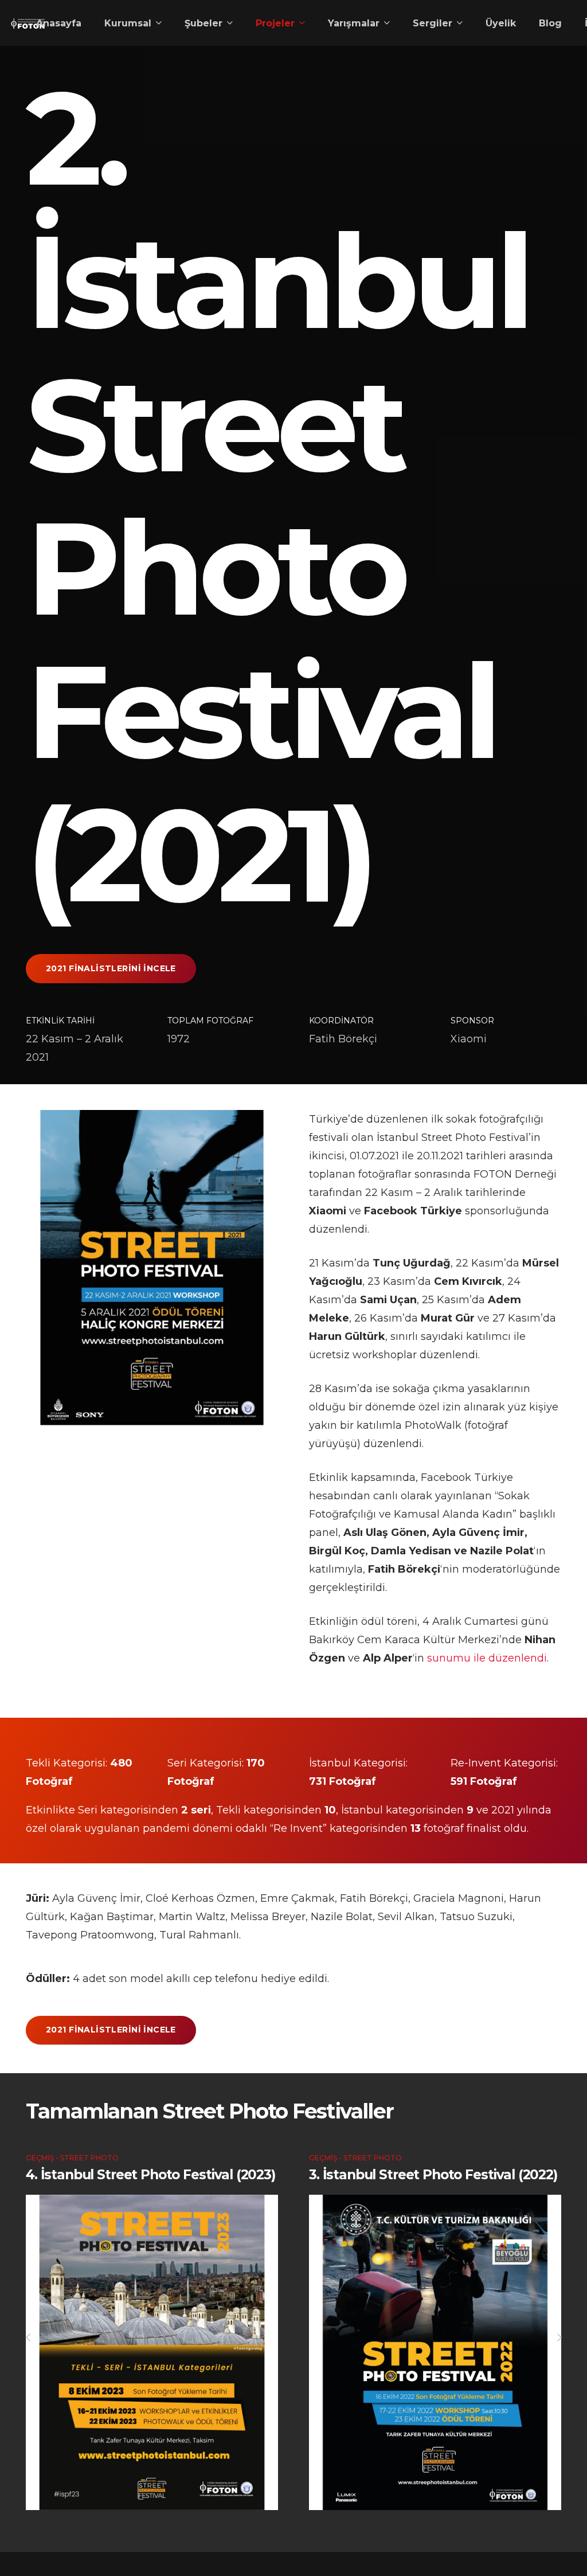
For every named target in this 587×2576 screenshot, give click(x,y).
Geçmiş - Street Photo (72, 2158)
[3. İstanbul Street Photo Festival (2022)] (152, 2352)
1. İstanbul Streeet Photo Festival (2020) (415, 2183)
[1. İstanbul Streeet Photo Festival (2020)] (435, 2368)
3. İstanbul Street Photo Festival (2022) (150, 2175)
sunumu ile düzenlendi (487, 1658)
